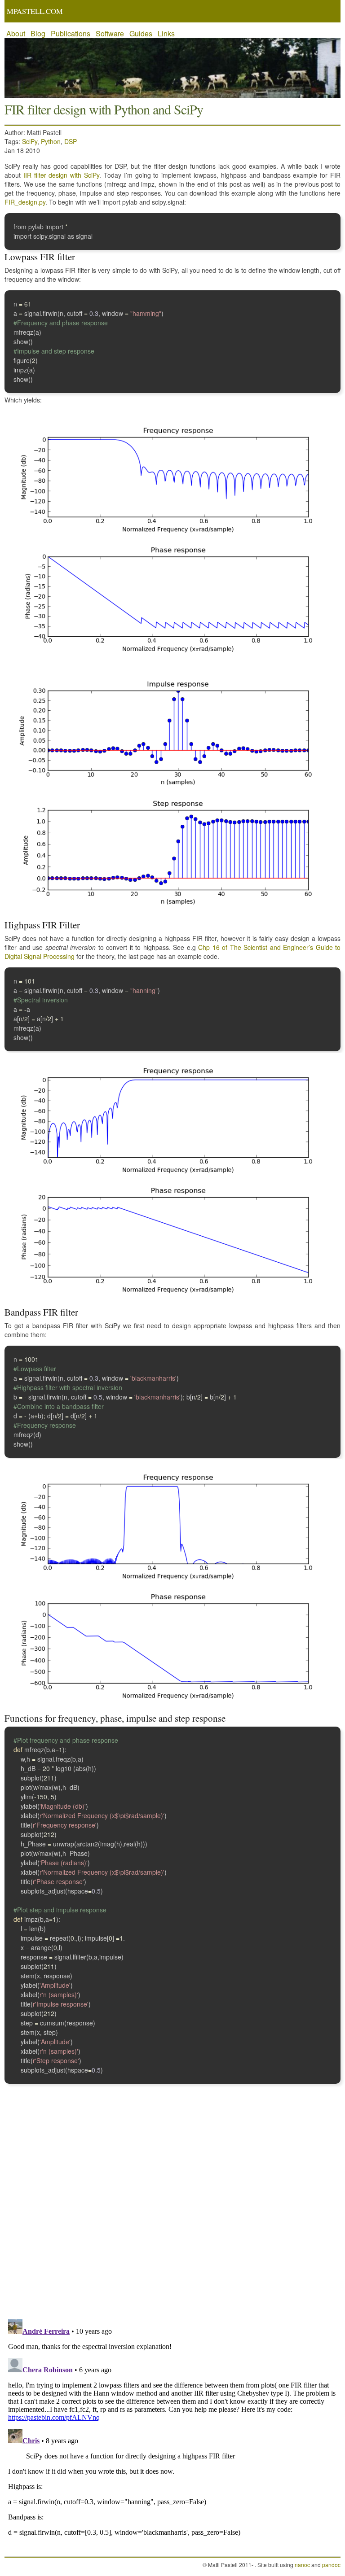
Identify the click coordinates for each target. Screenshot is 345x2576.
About (16, 33)
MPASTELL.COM (35, 11)
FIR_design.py (25, 202)
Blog (38, 33)
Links (166, 33)
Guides (141, 33)
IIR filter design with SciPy (61, 175)
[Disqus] (172, 2196)
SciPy (30, 141)
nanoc (302, 2565)
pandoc (331, 2565)
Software (110, 33)
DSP (71, 141)
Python (51, 141)
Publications (71, 33)
